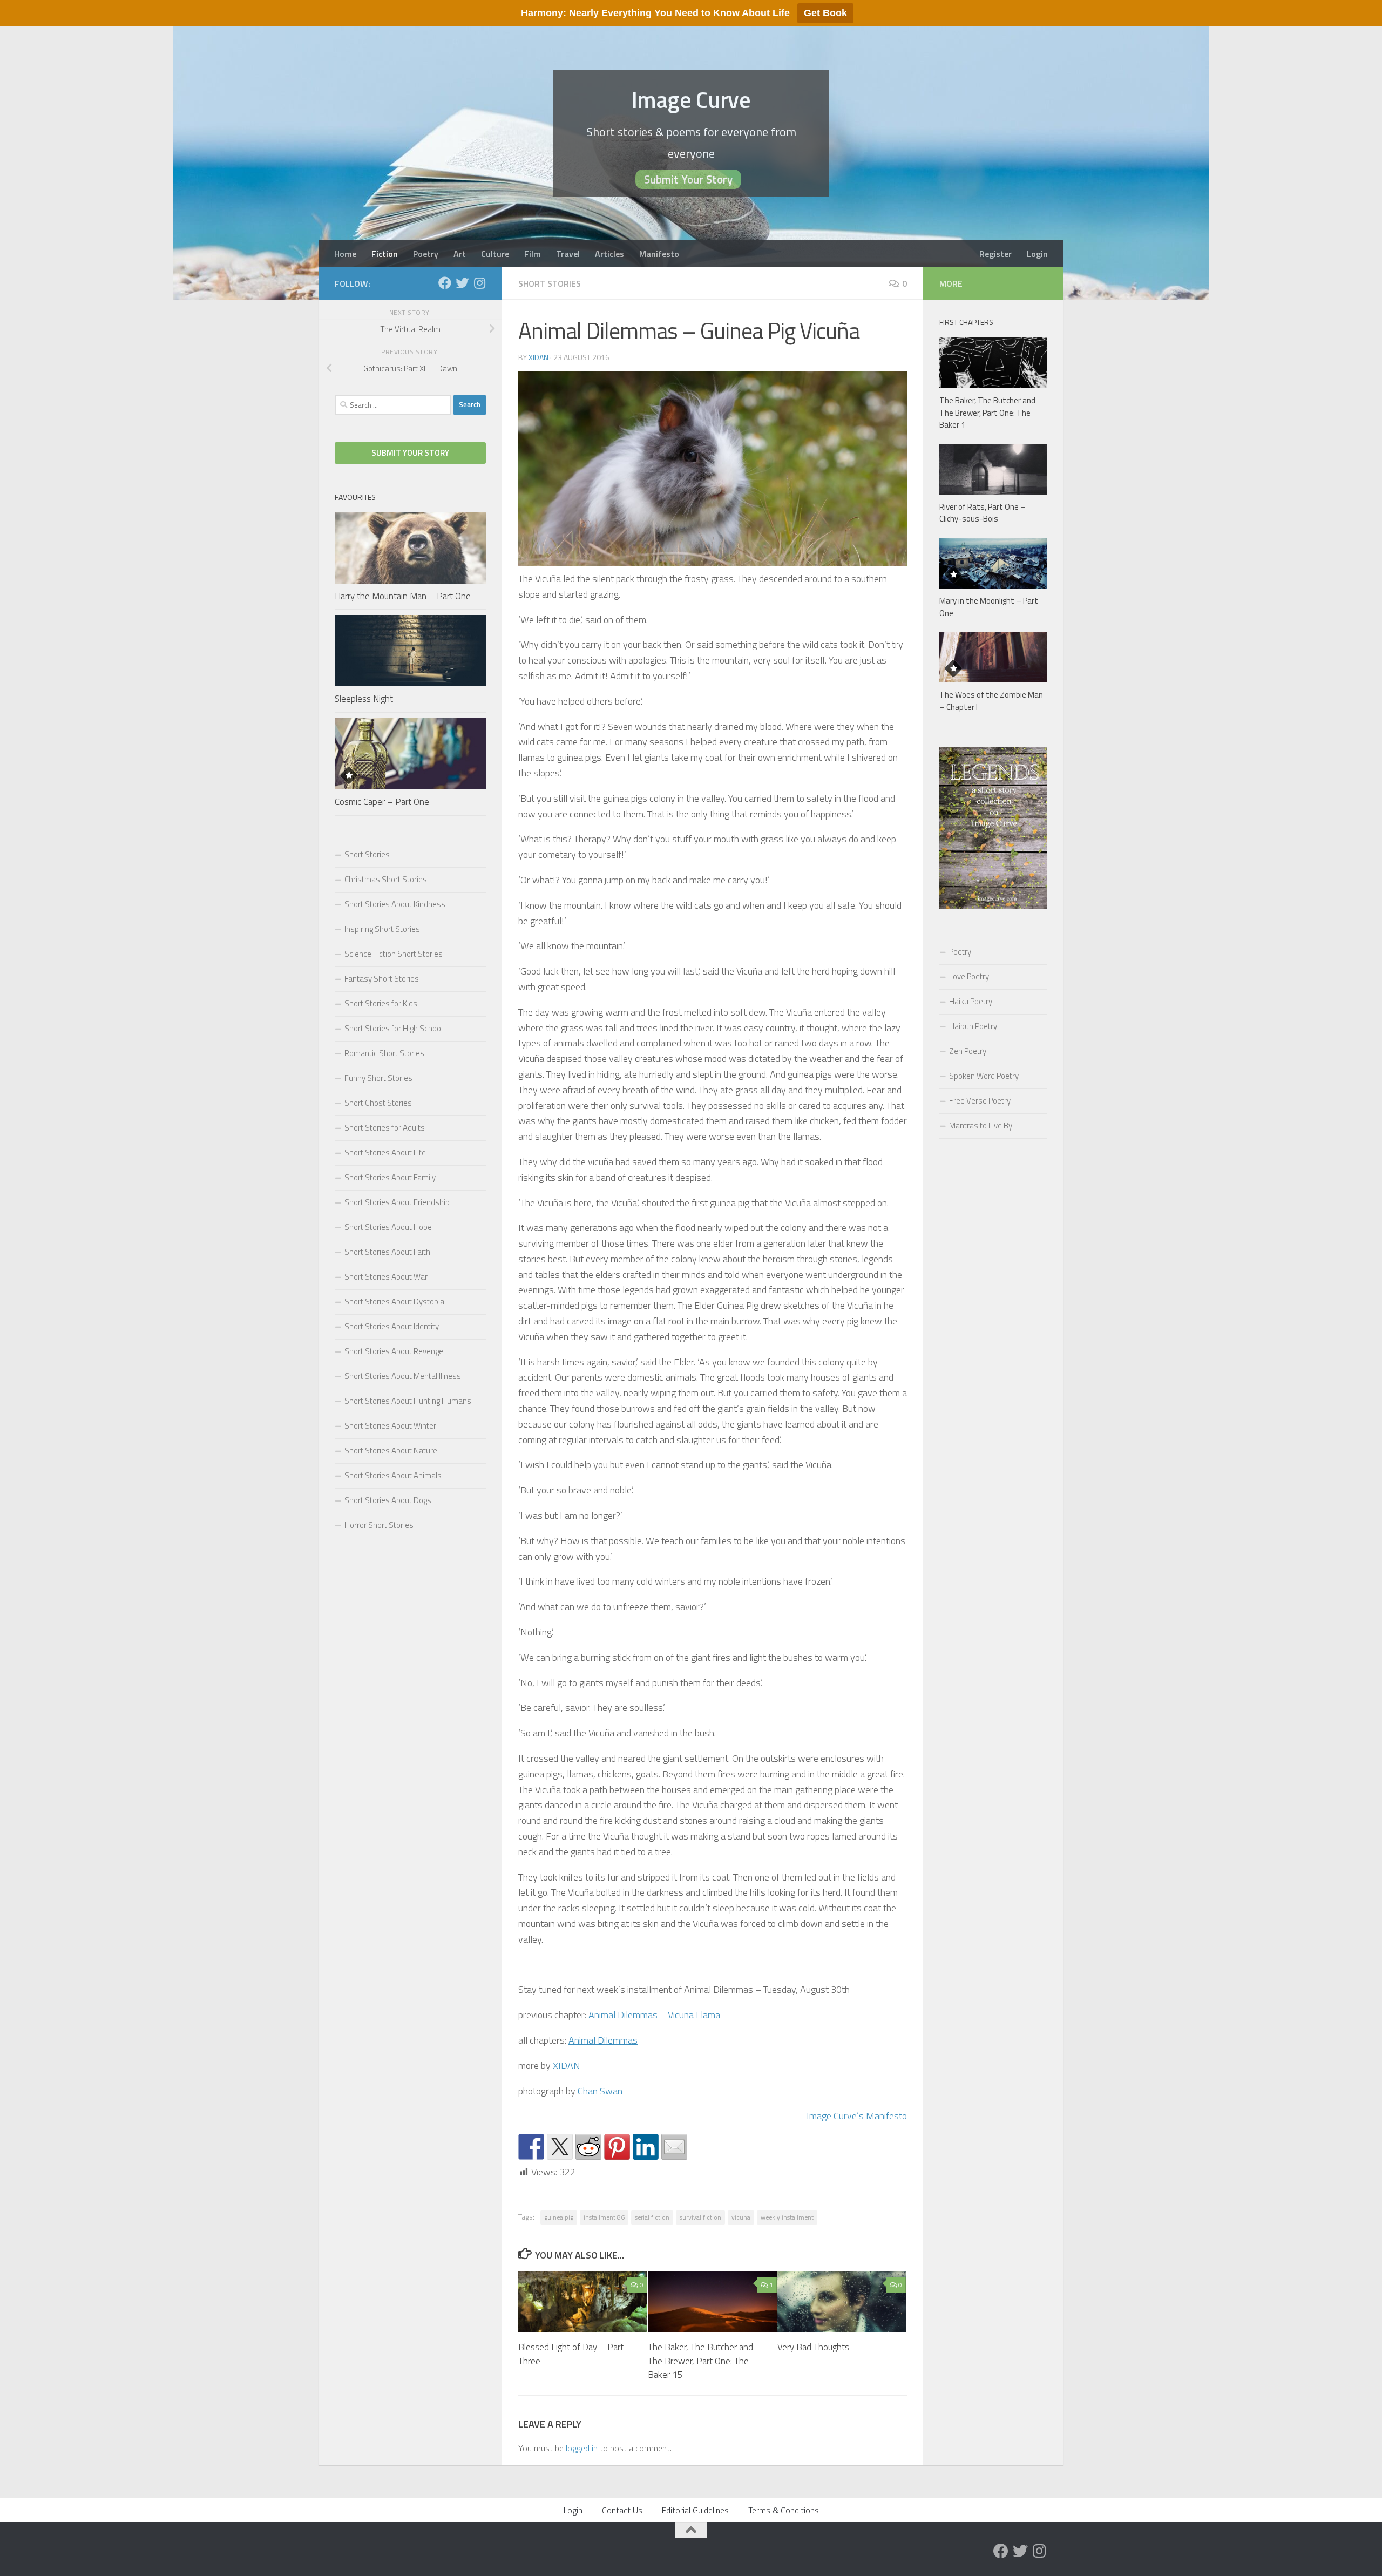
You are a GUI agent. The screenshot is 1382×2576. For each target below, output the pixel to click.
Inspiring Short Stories (382, 929)
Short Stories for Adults (385, 1128)
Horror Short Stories (379, 1525)
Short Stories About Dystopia (394, 1301)
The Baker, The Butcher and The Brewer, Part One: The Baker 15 (700, 2361)
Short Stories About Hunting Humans (408, 1401)
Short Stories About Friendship (397, 1202)
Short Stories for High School (394, 1028)
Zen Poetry (968, 1051)
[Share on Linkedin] (646, 2147)
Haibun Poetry (973, 1026)
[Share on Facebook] (531, 2147)
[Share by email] (674, 2147)
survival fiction (700, 2217)
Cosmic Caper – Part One (382, 802)
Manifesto (659, 254)
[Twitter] (462, 283)
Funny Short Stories (378, 1078)
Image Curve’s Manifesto (857, 2116)
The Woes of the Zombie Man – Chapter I (991, 701)
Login (1037, 254)
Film (533, 254)
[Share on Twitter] (560, 2147)
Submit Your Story (688, 179)
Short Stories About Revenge (394, 1351)
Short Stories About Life (385, 1152)
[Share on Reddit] (588, 2147)
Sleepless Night (364, 699)
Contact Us (622, 2510)
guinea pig (559, 2217)
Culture (495, 254)
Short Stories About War (386, 1277)
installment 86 (604, 2217)
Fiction (385, 254)
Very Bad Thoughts (813, 2347)
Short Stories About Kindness (395, 904)
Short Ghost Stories (378, 1103)
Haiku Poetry (971, 1001)
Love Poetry (969, 976)
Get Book (825, 13)
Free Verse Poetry (980, 1101)
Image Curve (691, 99)
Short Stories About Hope (388, 1227)
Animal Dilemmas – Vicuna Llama (654, 2015)
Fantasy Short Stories (382, 979)
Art (460, 254)
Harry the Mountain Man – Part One (403, 596)
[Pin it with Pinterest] (617, 2147)
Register (995, 254)
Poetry (426, 254)
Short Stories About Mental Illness (403, 1376)
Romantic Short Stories (384, 1053)
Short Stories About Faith (387, 1252)
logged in (582, 2448)
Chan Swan (600, 2091)
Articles (609, 254)
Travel (568, 254)
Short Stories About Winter (390, 1426)
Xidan (538, 357)
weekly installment (787, 2217)
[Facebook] (445, 283)
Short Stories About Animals (393, 1475)
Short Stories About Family (390, 1177)
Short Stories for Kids (381, 1003)
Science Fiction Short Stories (394, 954)
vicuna (741, 2217)
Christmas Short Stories (386, 879)
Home (345, 254)
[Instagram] (479, 283)
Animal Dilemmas (603, 2040)
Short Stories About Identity (392, 1326)
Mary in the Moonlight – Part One (989, 607)
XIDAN (567, 2065)
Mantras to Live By (981, 1125)
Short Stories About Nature (391, 1451)
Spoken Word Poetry (984, 1076)
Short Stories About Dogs (388, 1500)
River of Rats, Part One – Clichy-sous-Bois (983, 513)
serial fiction (652, 2217)
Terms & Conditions (784, 2510)
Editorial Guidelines (695, 2510)
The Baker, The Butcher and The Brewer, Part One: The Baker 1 (987, 413)
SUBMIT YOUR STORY (410, 453)
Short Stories (550, 283)
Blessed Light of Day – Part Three (571, 2354)
